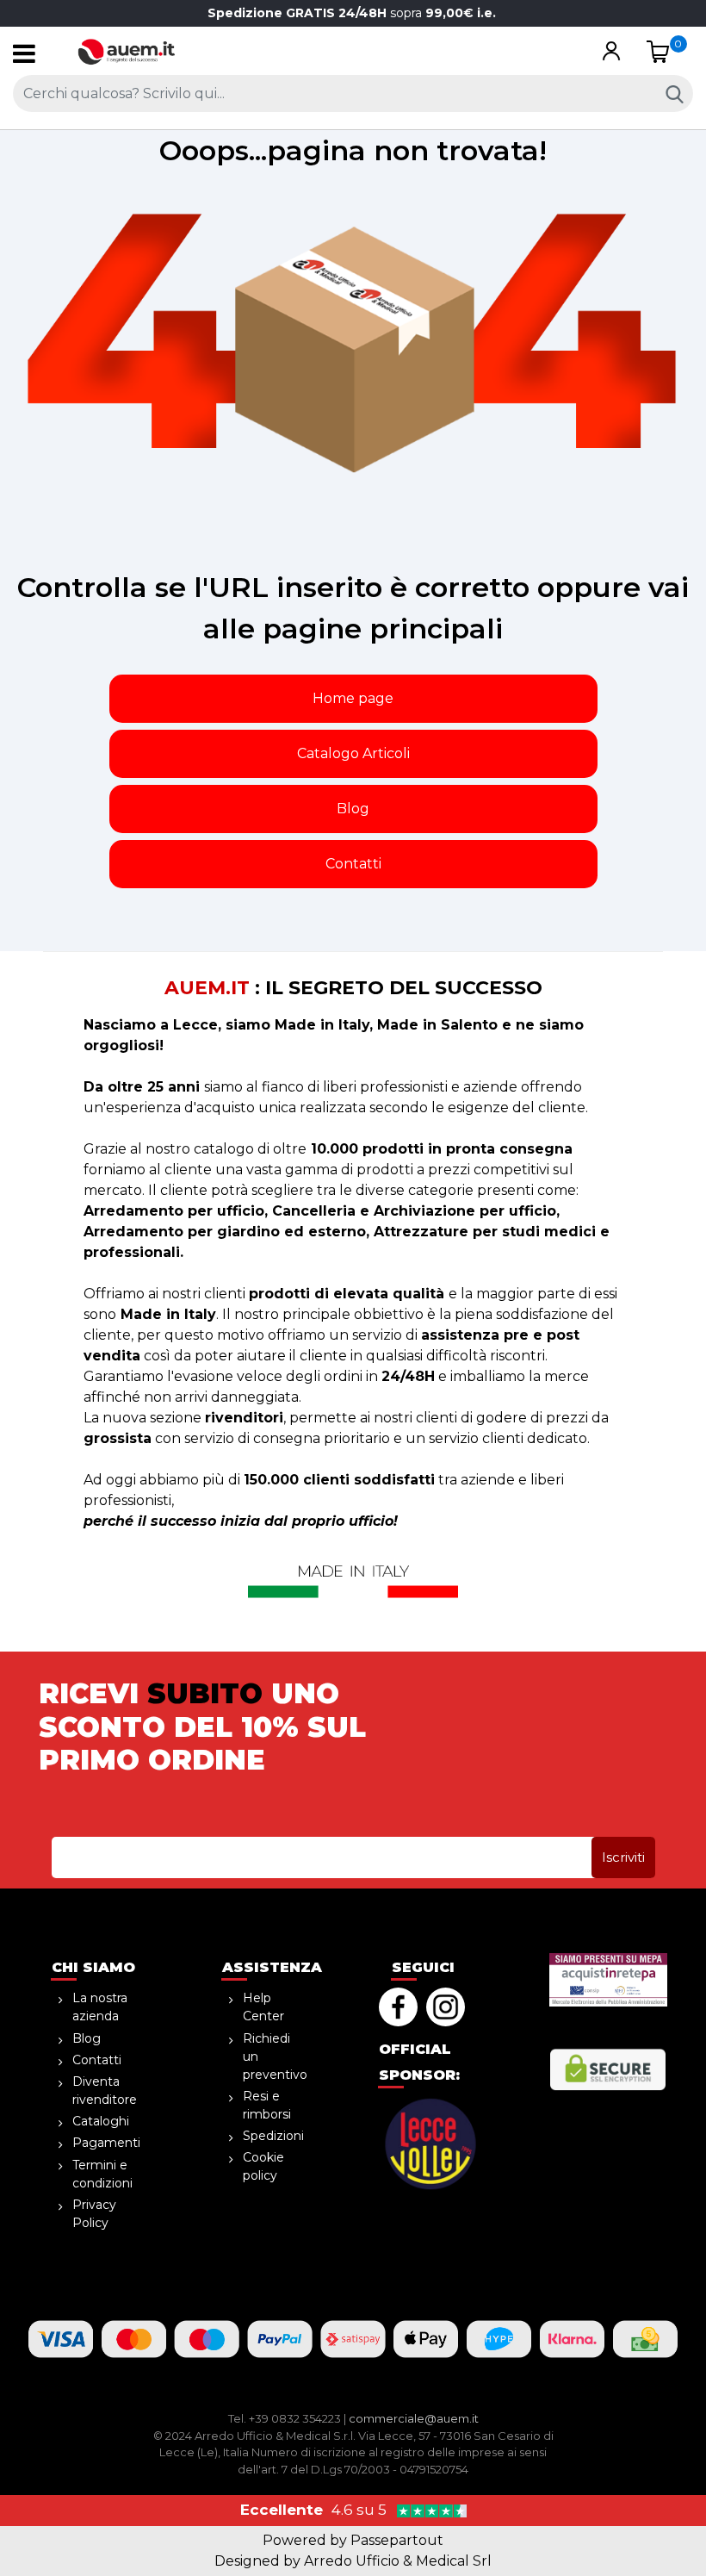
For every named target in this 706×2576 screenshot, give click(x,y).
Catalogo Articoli (353, 753)
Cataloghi (101, 2121)
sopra (353, 13)
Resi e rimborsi (267, 2105)
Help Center (263, 2007)
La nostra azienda (100, 2007)
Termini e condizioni (102, 2174)
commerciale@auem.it (414, 2418)
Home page (353, 698)
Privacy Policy (94, 2214)
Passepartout (397, 2540)
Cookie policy (263, 2166)
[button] (611, 52)
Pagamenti (106, 2143)
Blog (353, 809)
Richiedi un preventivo (275, 2056)
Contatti (353, 864)
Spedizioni (273, 2136)
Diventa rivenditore (105, 2091)
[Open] (24, 58)
